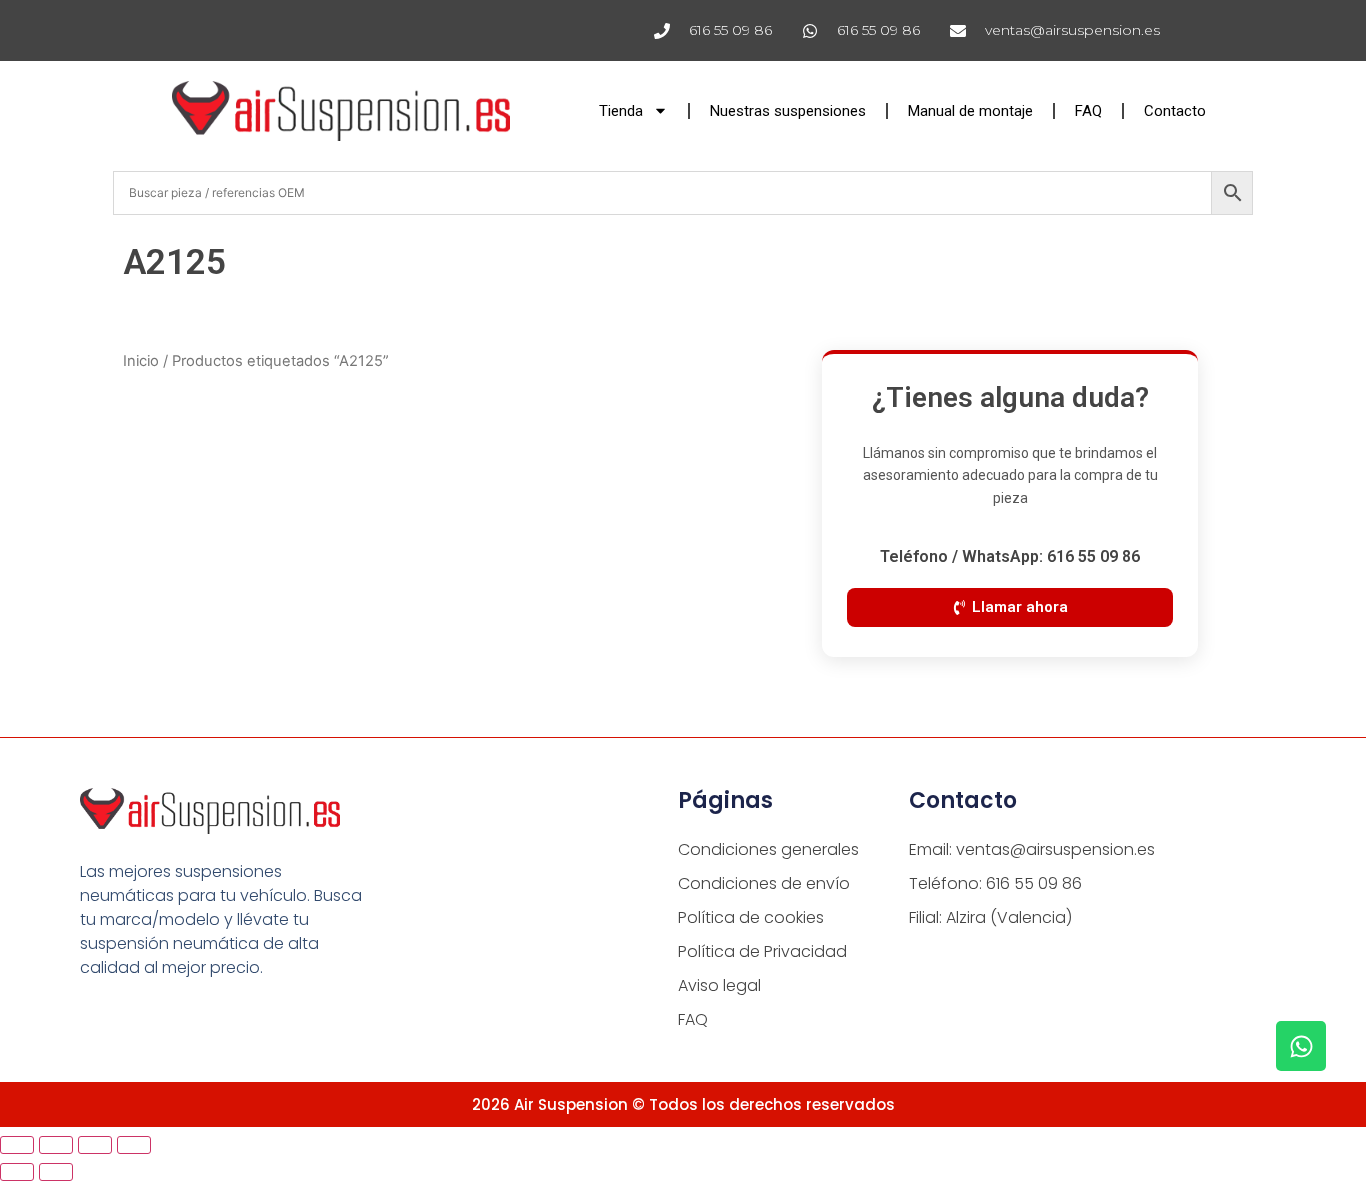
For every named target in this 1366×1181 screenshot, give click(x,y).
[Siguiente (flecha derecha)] (56, 1172)
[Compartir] (95, 1145)
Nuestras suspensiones (788, 111)
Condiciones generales (768, 849)
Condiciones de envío (764, 883)
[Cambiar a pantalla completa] (56, 1145)
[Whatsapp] (1301, 1046)
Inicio (141, 361)
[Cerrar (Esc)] (134, 1145)
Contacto (1175, 111)
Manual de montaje (970, 111)
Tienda (621, 111)
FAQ (1088, 111)
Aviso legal (719, 985)
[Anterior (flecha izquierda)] (17, 1172)
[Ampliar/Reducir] (17, 1145)
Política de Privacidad (762, 951)
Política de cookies (751, 917)
